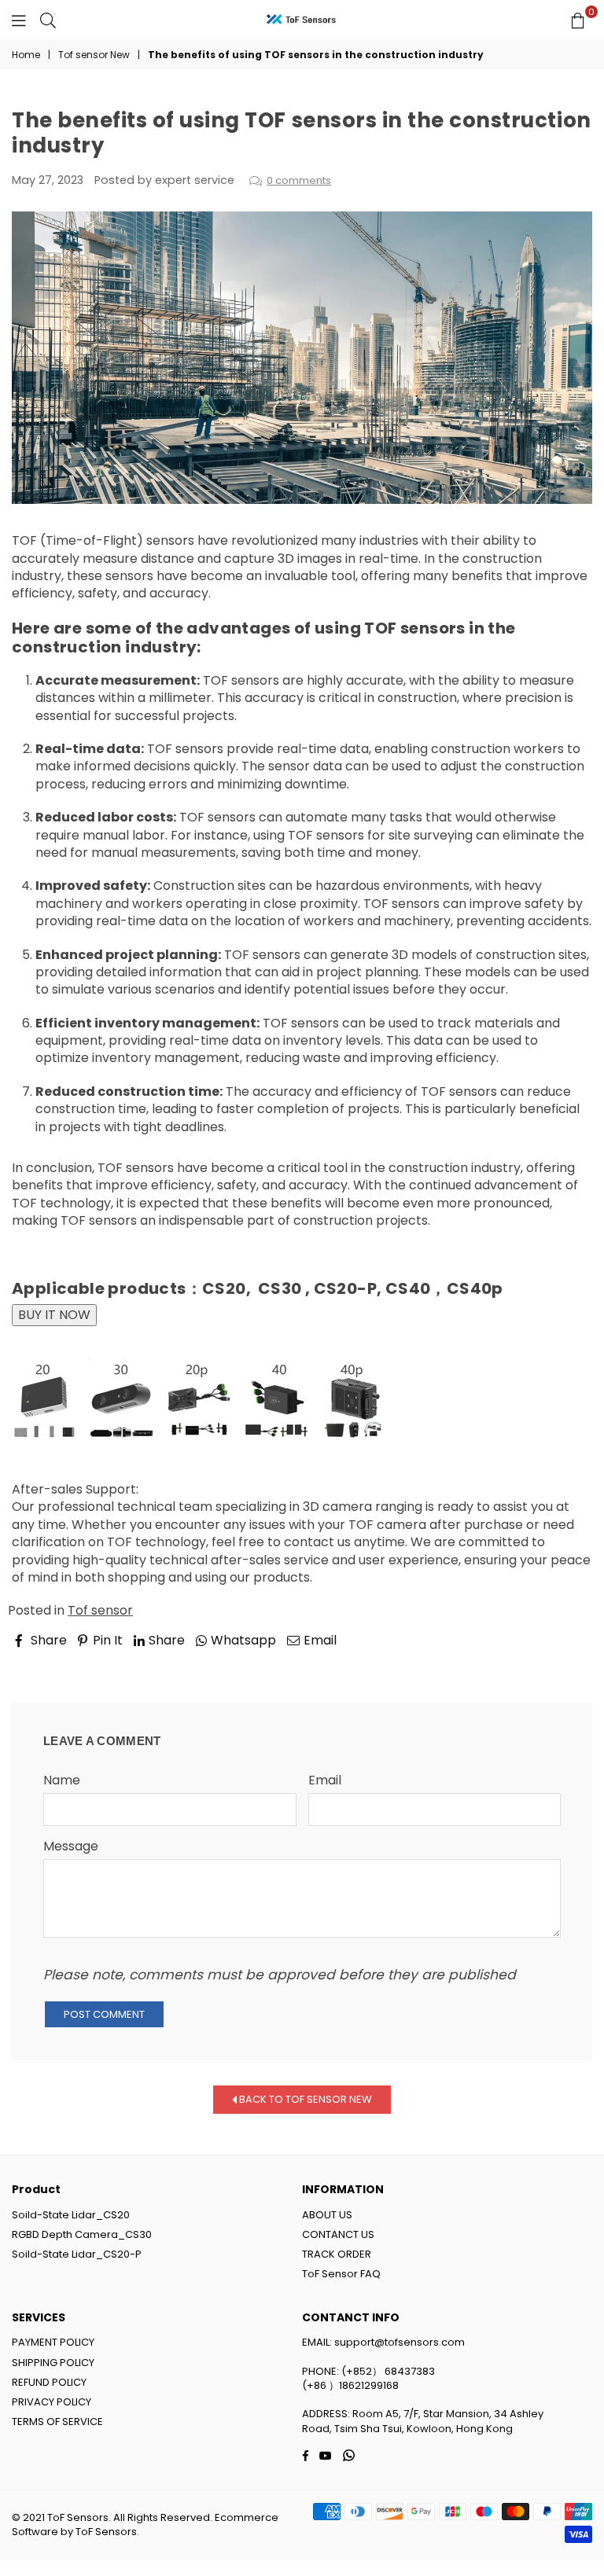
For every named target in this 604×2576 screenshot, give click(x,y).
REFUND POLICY (49, 2382)
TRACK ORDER (337, 2254)
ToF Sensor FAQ (341, 2274)
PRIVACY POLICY (52, 2402)
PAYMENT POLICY (53, 2342)
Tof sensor (100, 1610)
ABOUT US (327, 2215)
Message (71, 1847)
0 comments (299, 180)
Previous (52, 1663)
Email (325, 1780)
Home (26, 55)
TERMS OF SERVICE (57, 2422)
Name (62, 1780)
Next (564, 1663)
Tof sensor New (94, 55)
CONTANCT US (338, 2234)
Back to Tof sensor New (304, 2099)
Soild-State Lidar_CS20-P (77, 2254)
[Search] (48, 20)
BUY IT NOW (54, 1315)
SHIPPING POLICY (53, 2363)
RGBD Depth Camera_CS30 (82, 2234)
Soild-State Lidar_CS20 (71, 2215)
